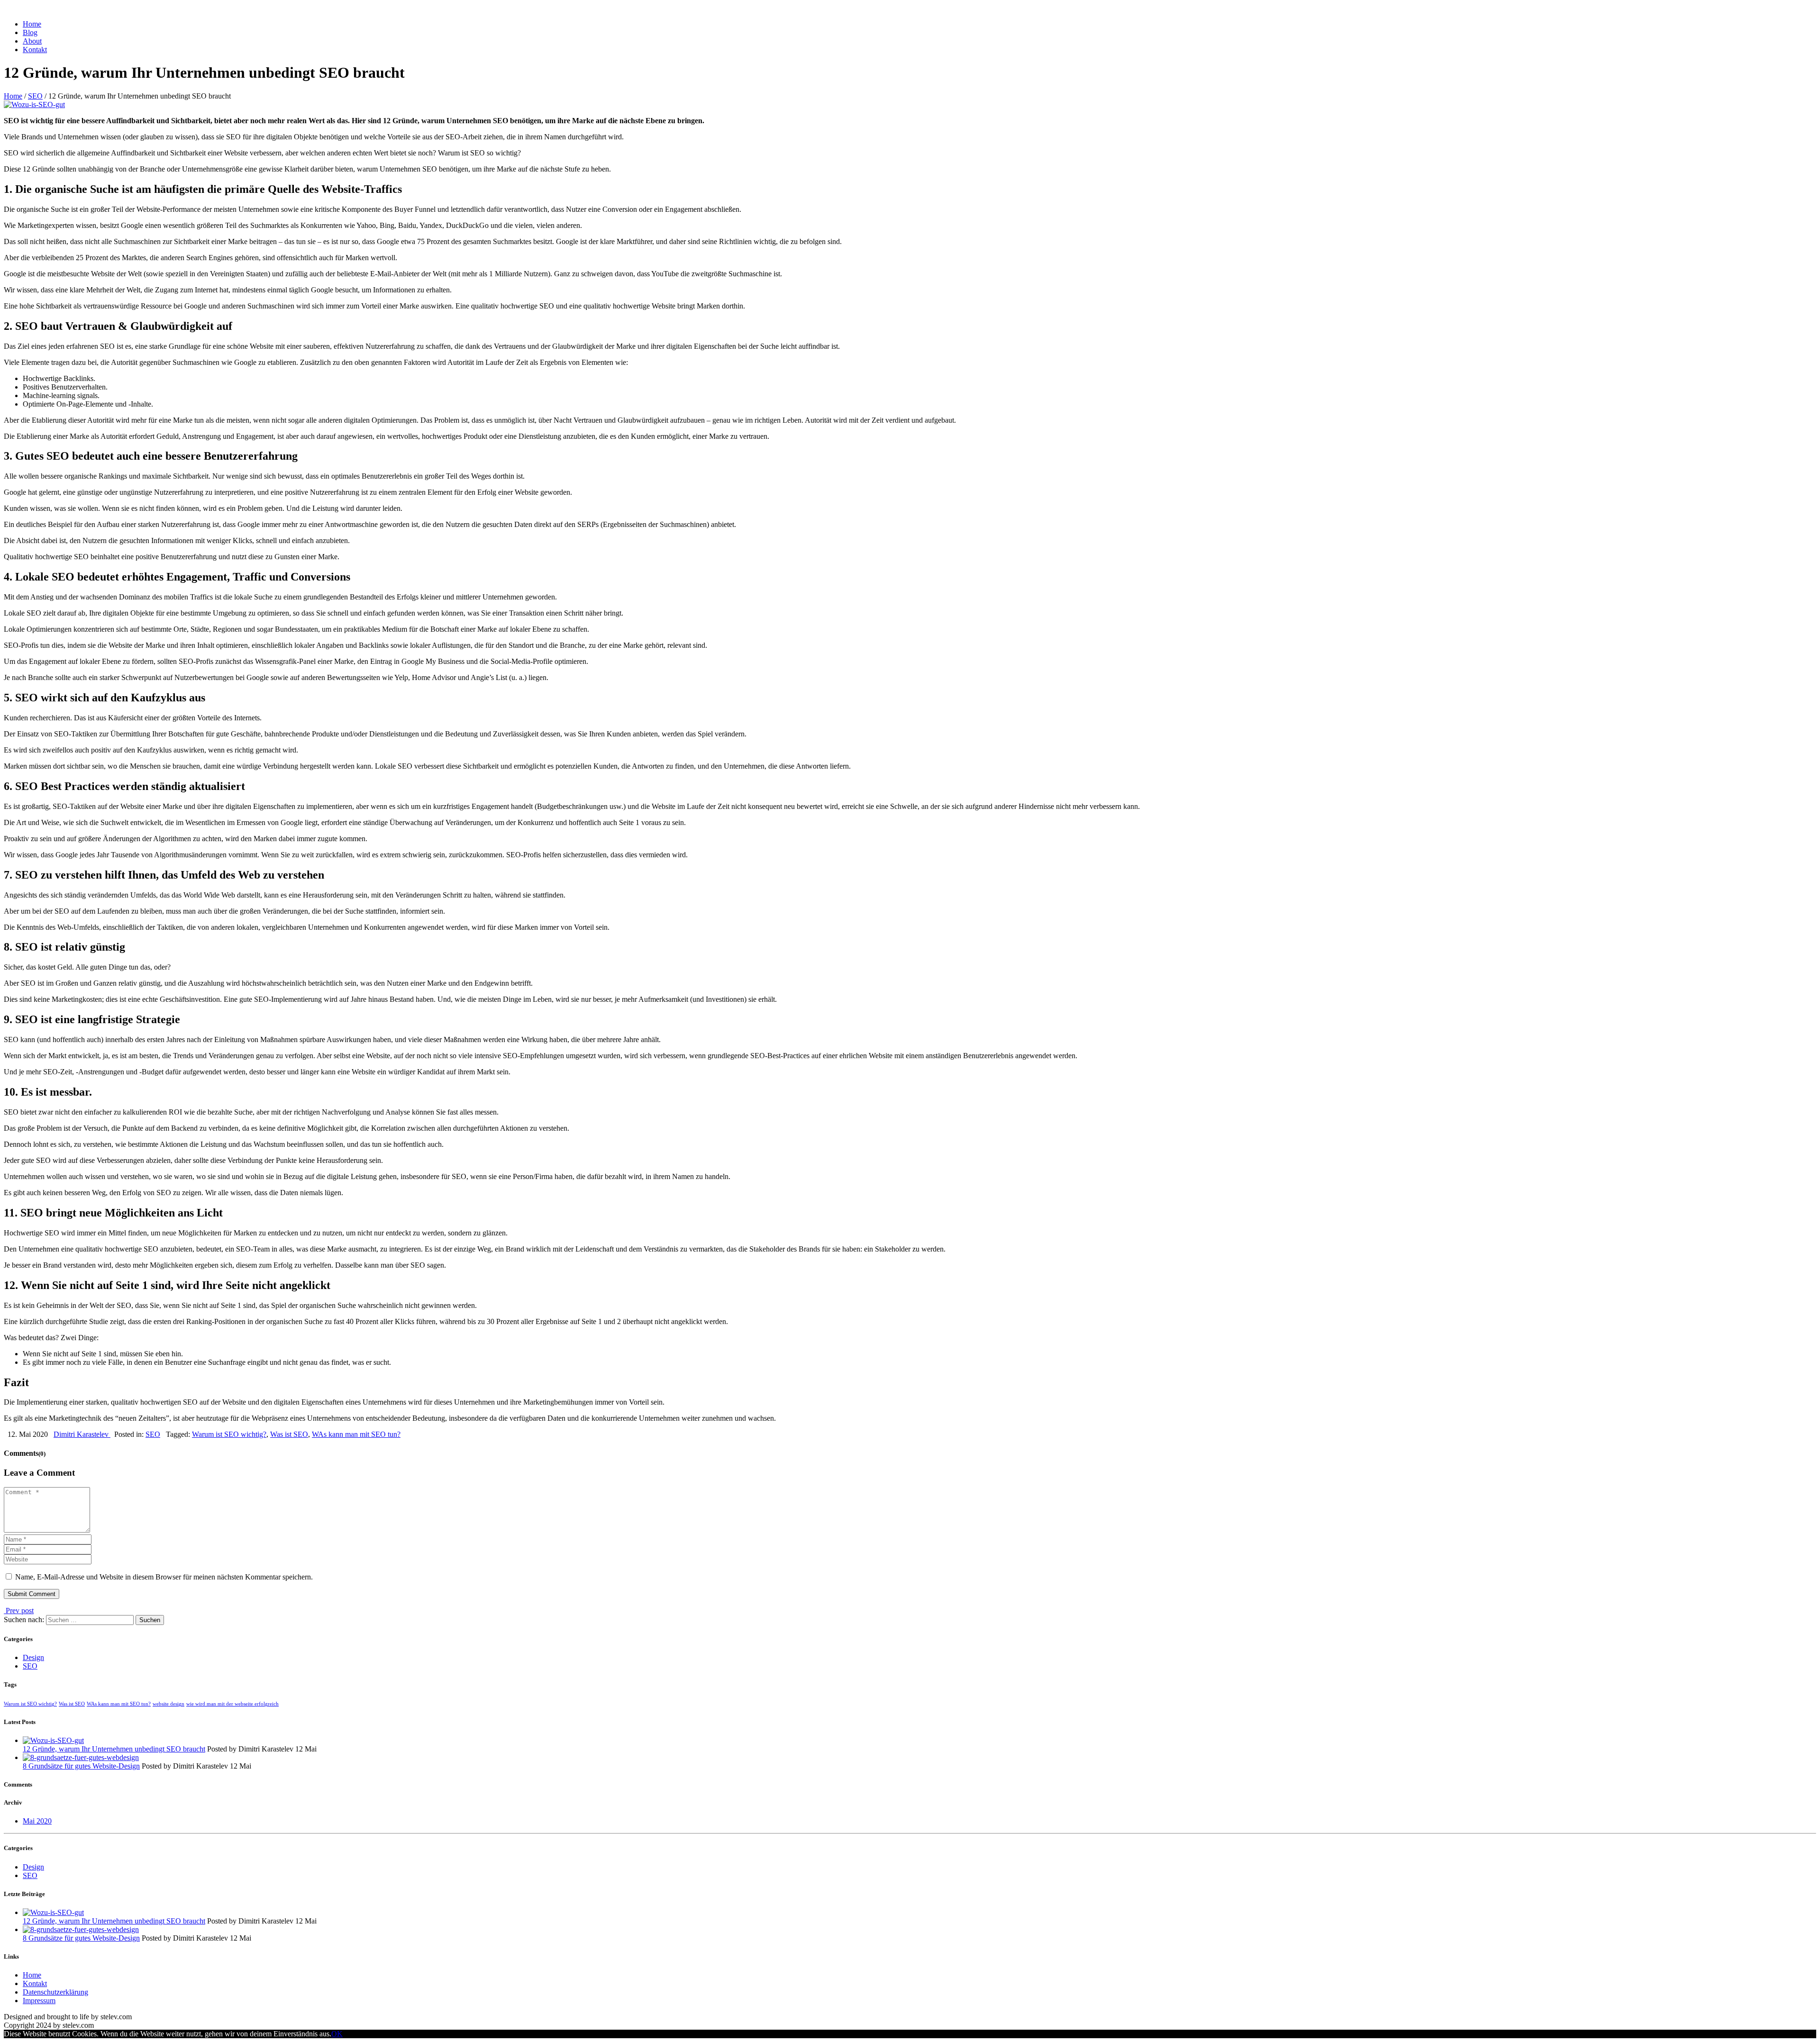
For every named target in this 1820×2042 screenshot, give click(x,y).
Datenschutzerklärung (55, 1992)
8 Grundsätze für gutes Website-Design (81, 1766)
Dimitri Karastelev (82, 1434)
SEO (35, 96)
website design (168, 1704)
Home (32, 24)
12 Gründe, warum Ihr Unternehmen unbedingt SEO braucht (114, 1749)
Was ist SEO (289, 1434)
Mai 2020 (37, 1821)
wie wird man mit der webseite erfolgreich (232, 1704)
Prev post (19, 1611)
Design (33, 1657)
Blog (30, 32)
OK (337, 2034)
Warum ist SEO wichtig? (229, 1434)
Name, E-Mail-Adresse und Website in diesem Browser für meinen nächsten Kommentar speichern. (164, 1577)
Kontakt (35, 50)
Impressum (39, 2001)
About (32, 41)
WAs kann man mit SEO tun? (356, 1434)
